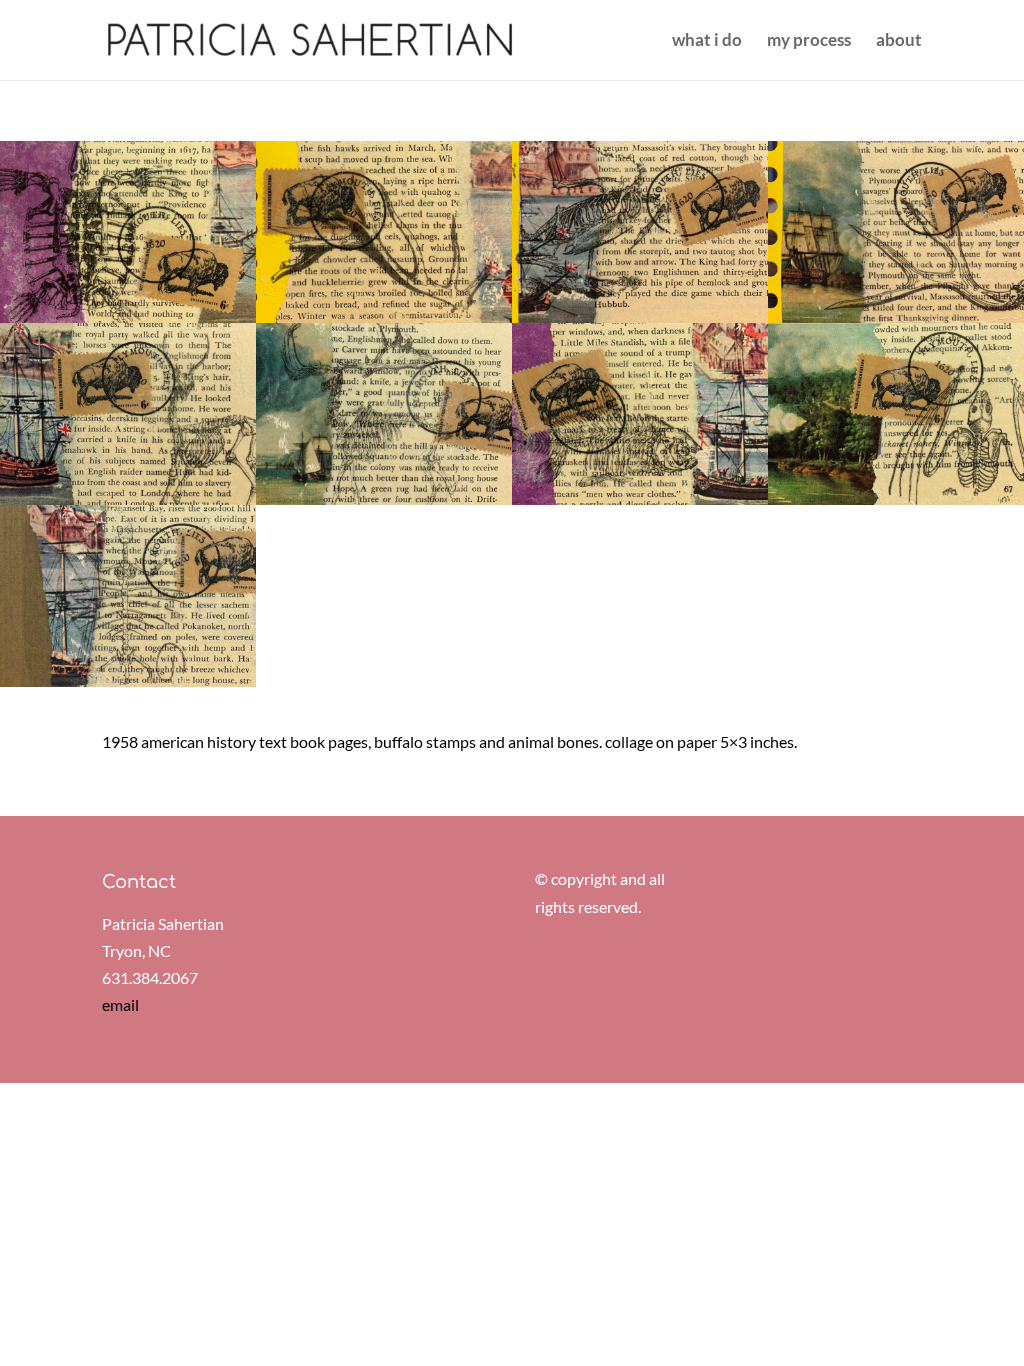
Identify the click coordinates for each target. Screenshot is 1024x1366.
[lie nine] (128, 686)
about (899, 41)
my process (809, 41)
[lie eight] (896, 504)
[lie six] (384, 504)
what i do (707, 41)
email (120, 1004)
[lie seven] (640, 504)
